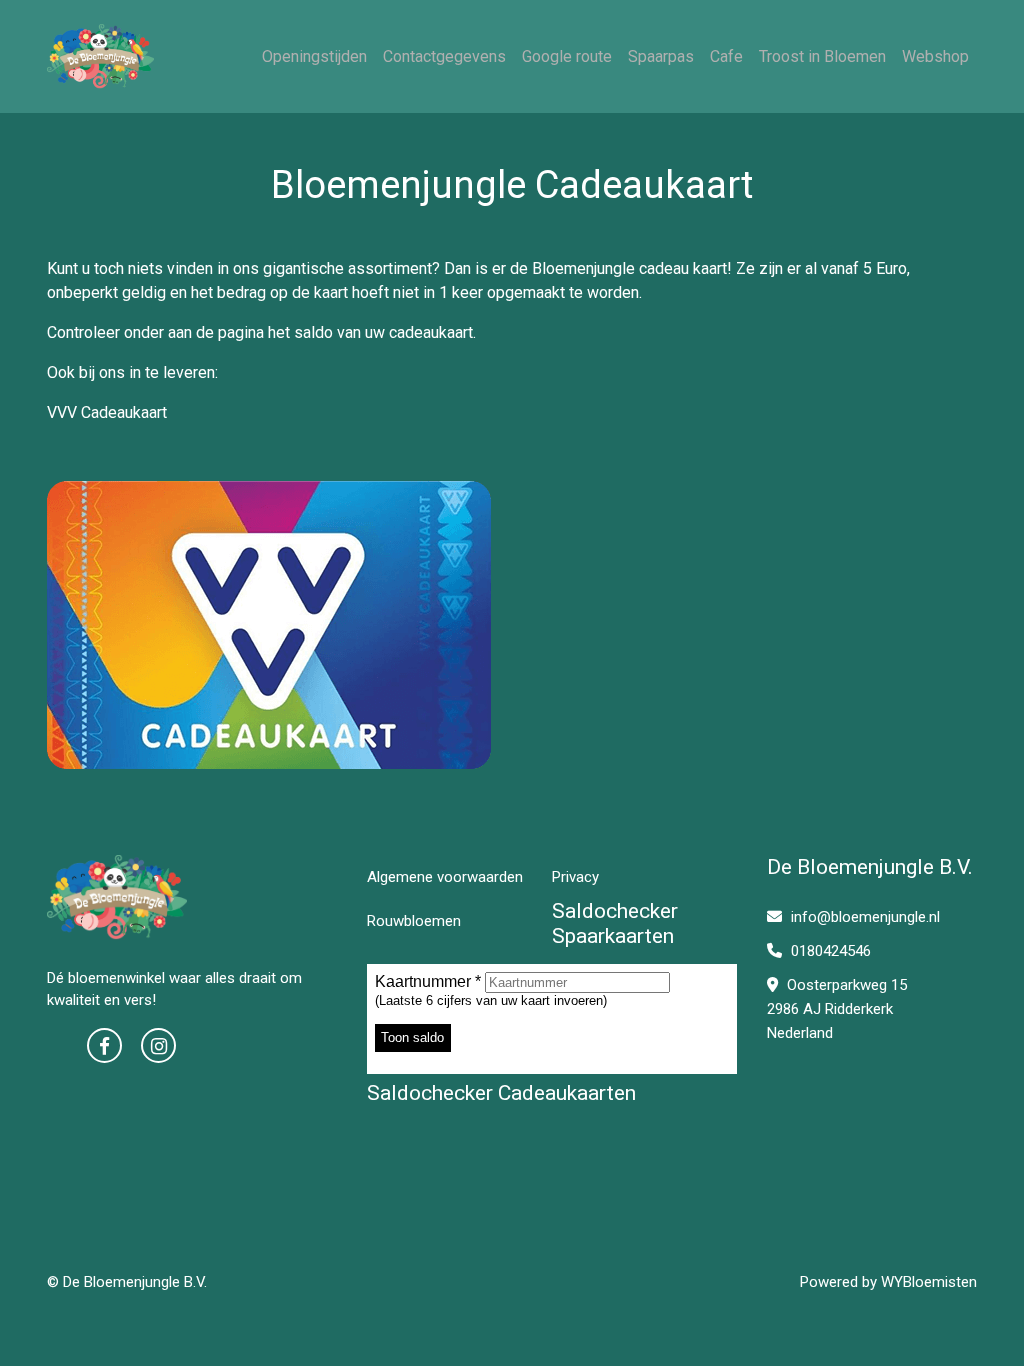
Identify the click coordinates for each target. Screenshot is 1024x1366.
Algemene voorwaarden (445, 877)
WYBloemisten (929, 1282)
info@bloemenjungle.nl (865, 917)
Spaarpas (661, 56)
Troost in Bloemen (822, 56)
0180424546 (829, 951)
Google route (567, 56)
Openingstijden (314, 56)
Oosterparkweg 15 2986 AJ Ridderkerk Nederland (837, 1009)
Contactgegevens (444, 56)
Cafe (726, 56)
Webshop (935, 56)
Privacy (575, 877)
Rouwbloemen (414, 921)
